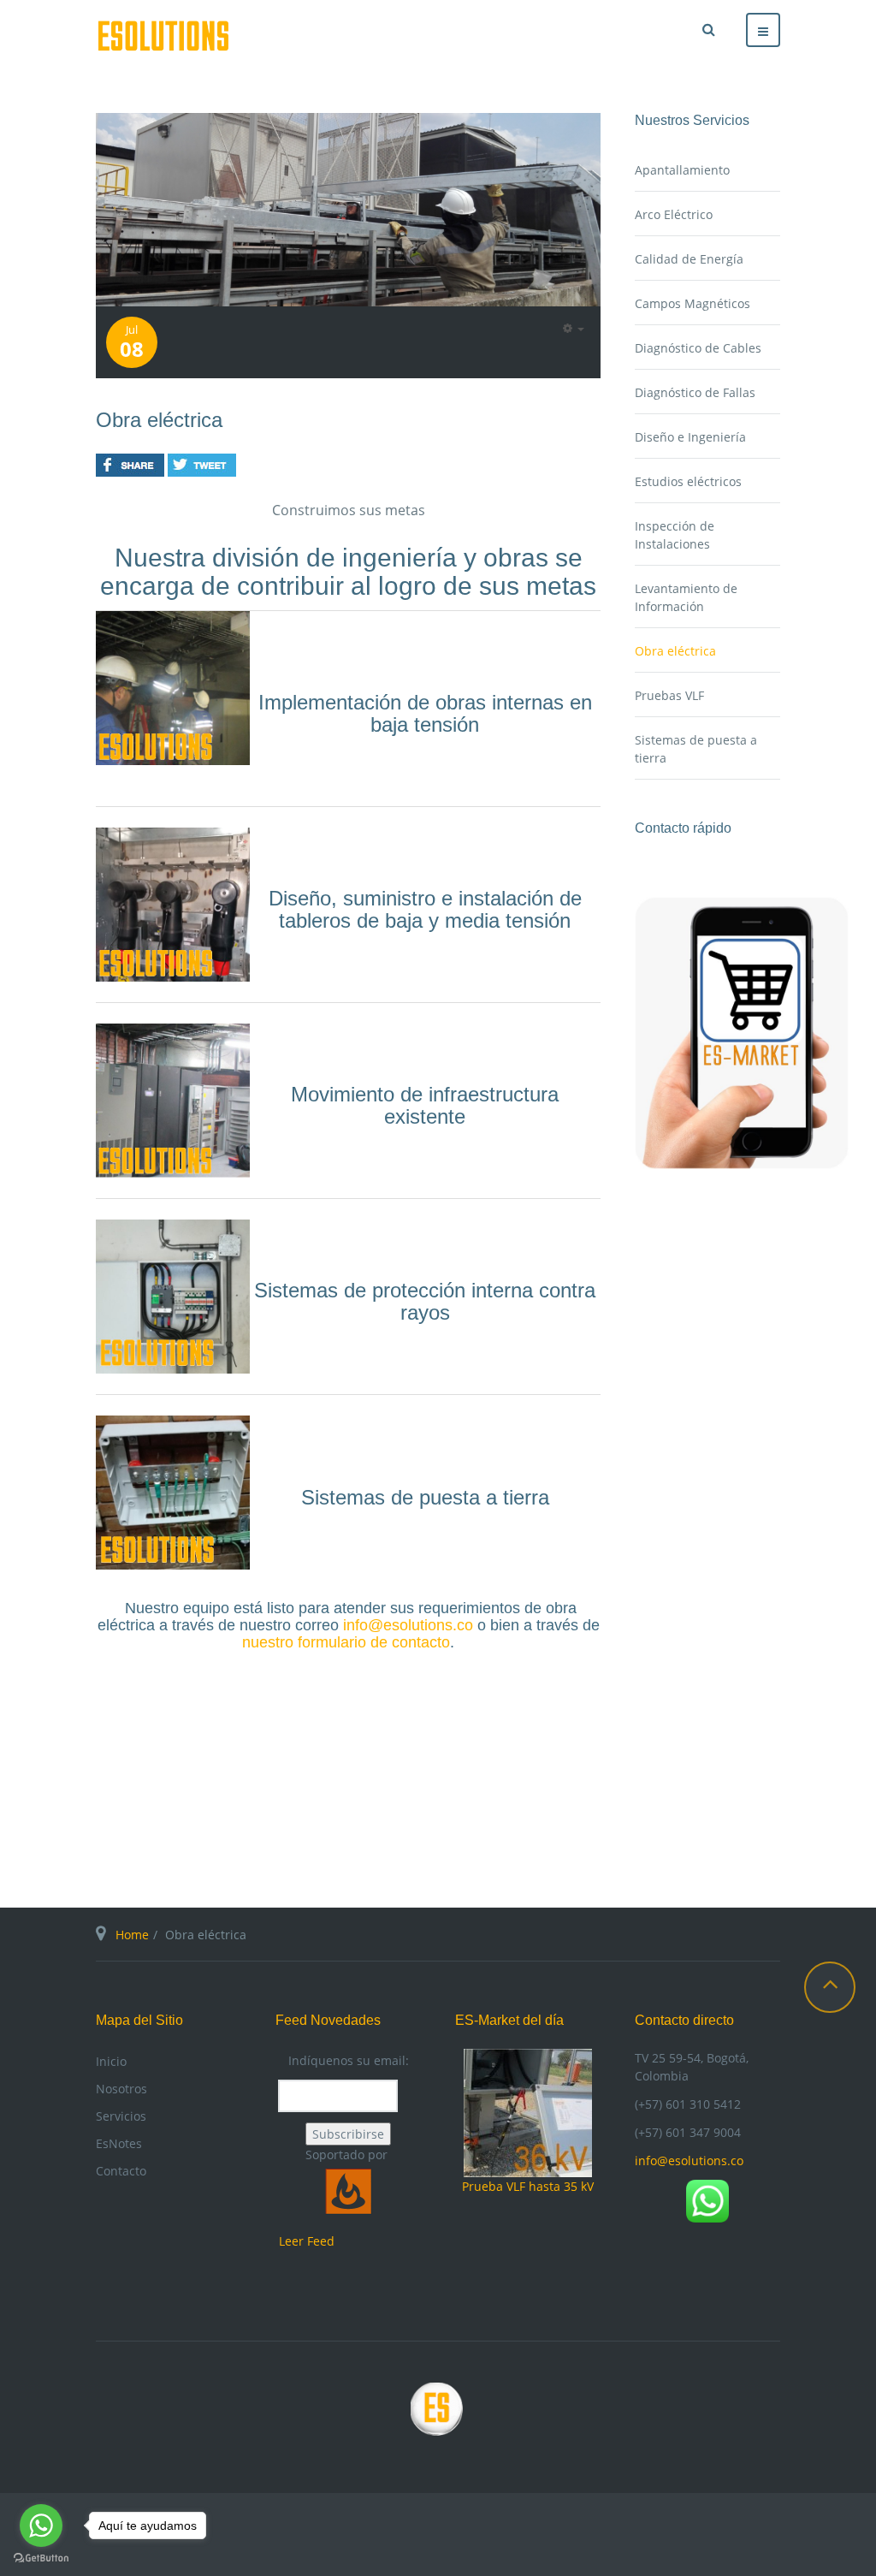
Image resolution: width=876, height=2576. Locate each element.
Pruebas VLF (669, 695)
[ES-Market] (742, 1032)
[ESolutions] (163, 36)
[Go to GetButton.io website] (41, 2558)
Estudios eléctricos (688, 481)
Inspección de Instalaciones (675, 535)
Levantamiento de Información (686, 597)
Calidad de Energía (689, 259)
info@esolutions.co (408, 1625)
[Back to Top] (830, 1987)
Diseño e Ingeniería (690, 437)
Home (132, 1935)
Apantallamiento (682, 170)
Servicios (121, 2116)
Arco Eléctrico (674, 214)
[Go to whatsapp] (41, 2526)
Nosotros (121, 2089)
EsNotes (119, 2143)
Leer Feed (307, 2241)
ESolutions (438, 2415)
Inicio (111, 2061)
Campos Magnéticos (693, 303)
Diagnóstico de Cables (698, 348)
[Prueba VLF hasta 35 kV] (528, 2112)
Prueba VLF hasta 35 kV (528, 2186)
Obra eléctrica (159, 420)
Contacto (121, 2171)
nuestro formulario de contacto (346, 1642)
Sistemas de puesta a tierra (696, 749)
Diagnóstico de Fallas (695, 392)
